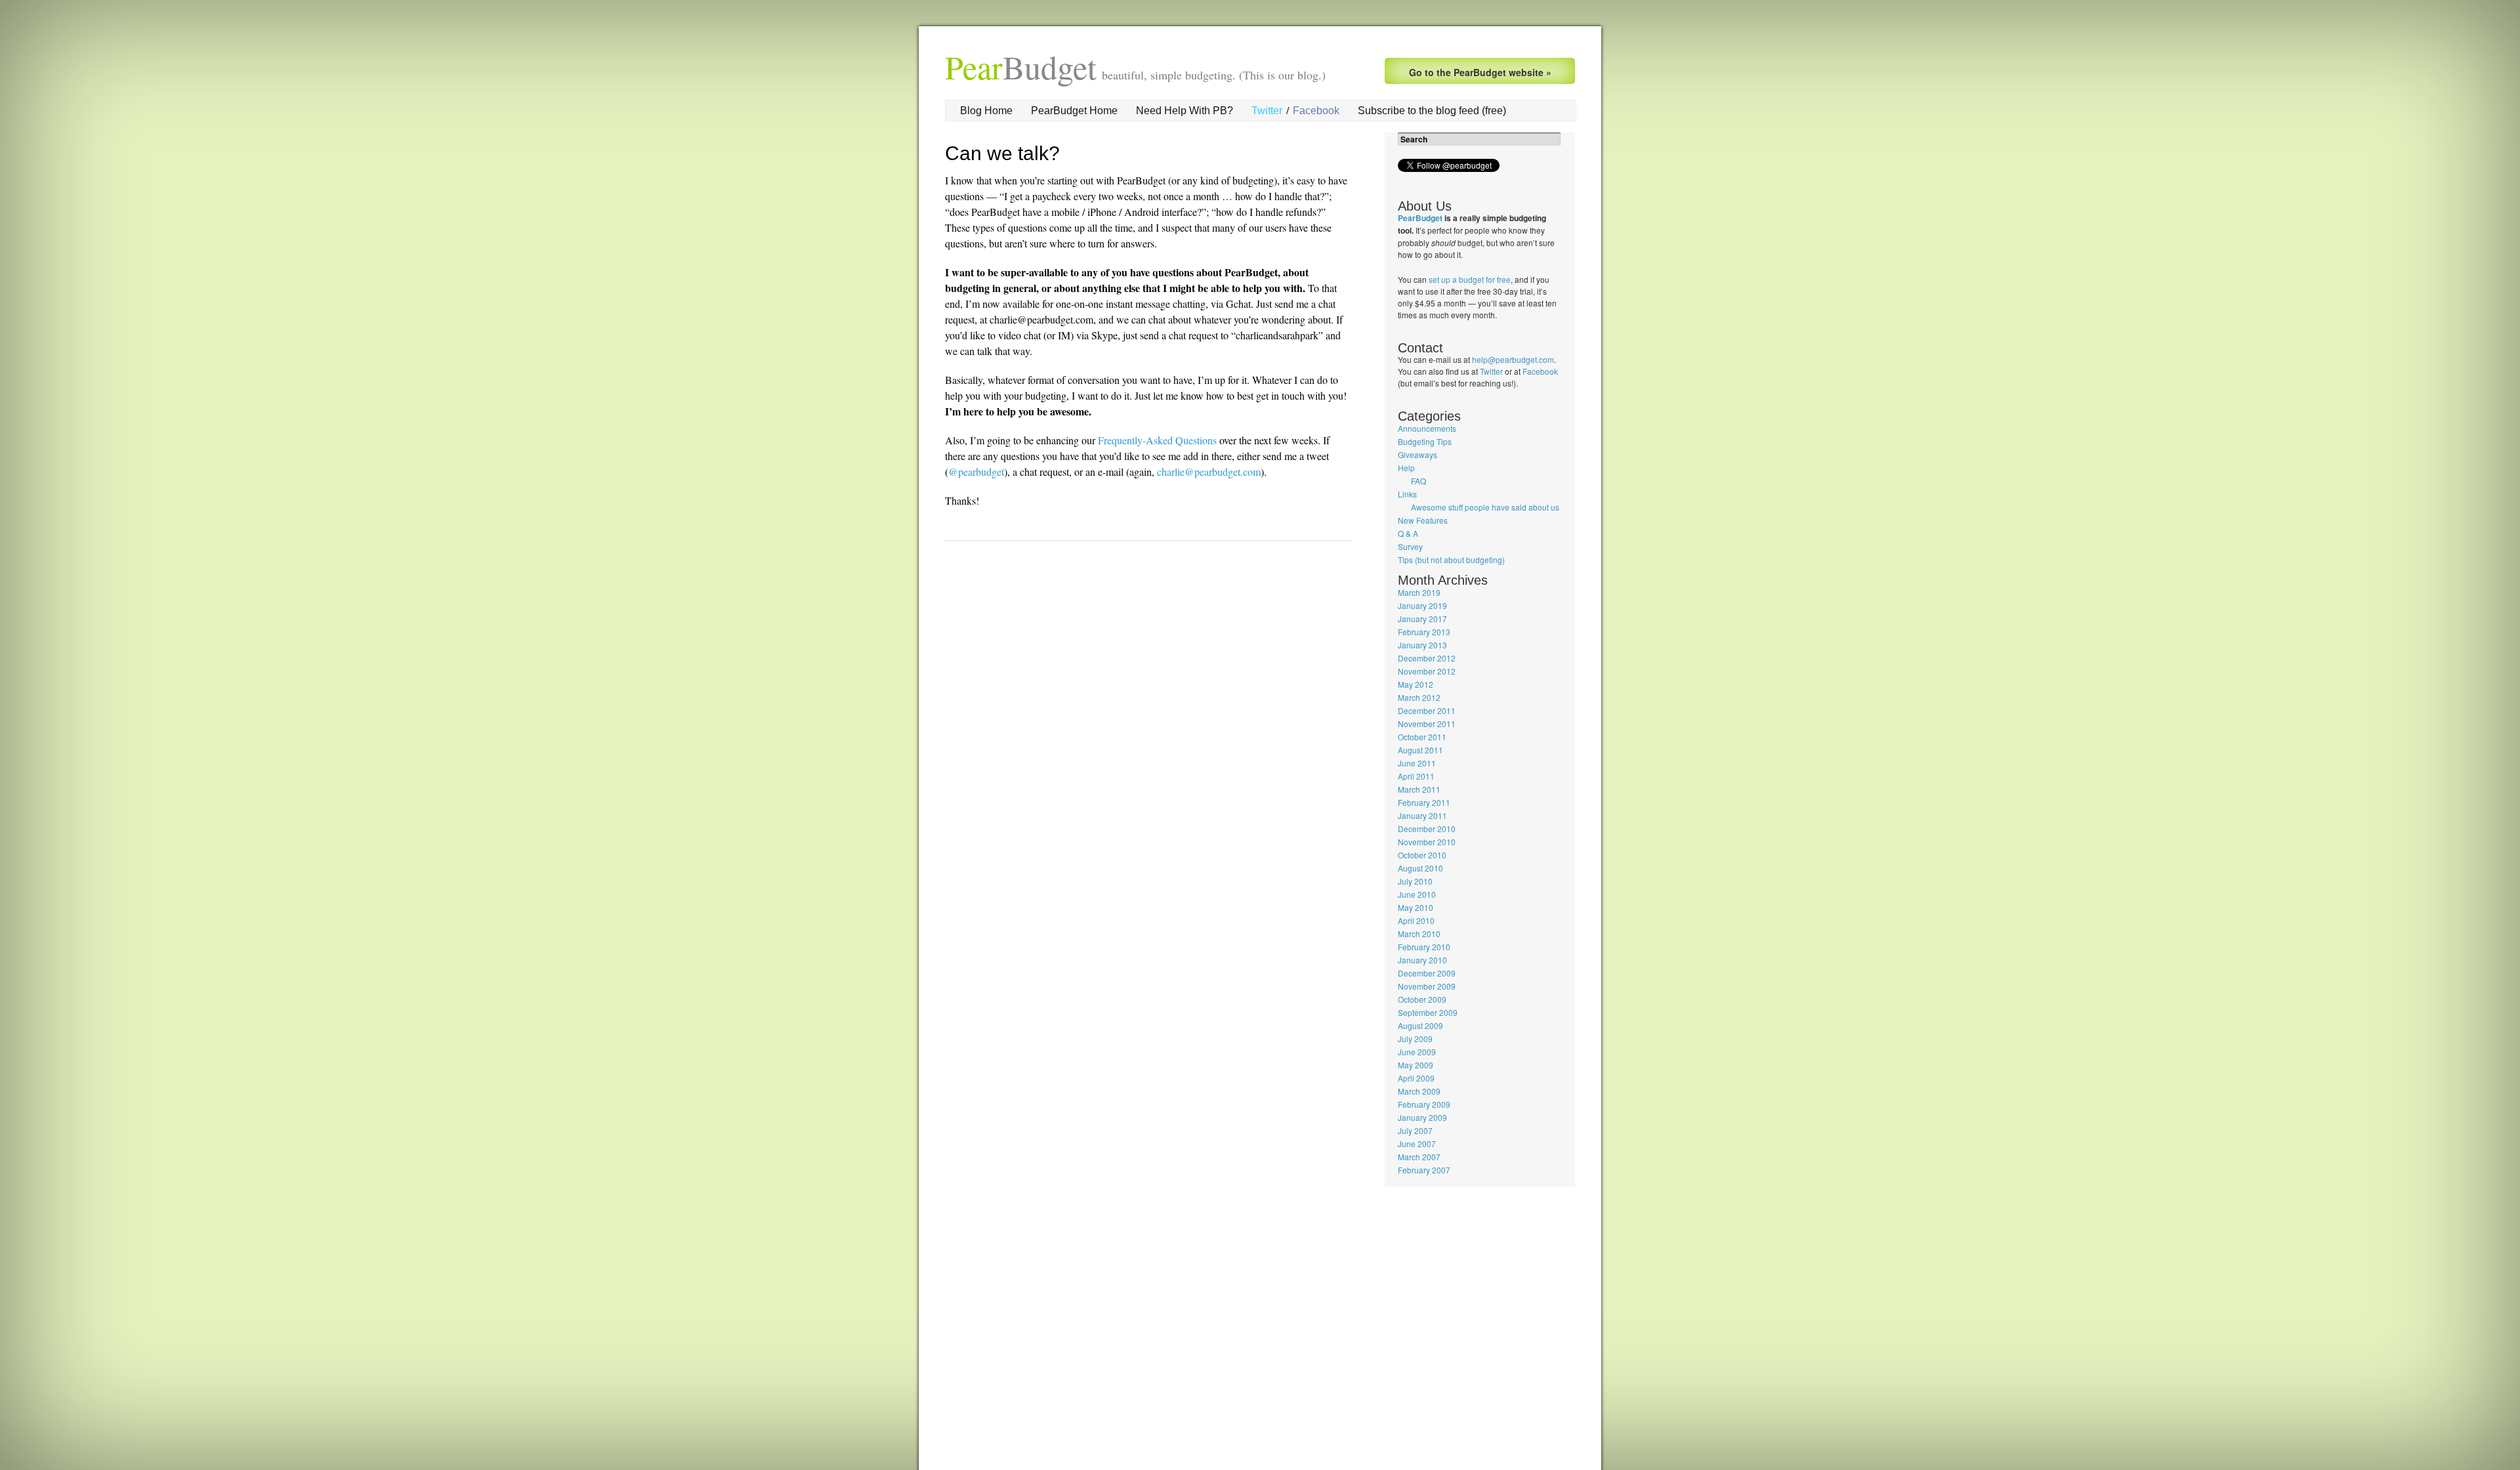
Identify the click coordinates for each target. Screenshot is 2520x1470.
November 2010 (1427, 842)
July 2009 (1415, 1039)
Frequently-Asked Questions (1157, 440)
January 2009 (1422, 1117)
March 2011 (1419, 789)
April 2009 (1416, 1078)
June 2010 (1417, 894)
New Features (1423, 520)
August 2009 (1420, 1025)
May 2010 (1416, 907)
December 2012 (1427, 658)
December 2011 (1427, 710)
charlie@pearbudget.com (1209, 472)
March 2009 (1419, 1091)
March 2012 (1419, 697)
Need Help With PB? (1185, 111)
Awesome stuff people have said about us (1485, 507)
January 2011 (1422, 815)
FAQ (1418, 481)
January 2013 (1422, 645)
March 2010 (1419, 934)
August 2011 (1420, 750)
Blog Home (986, 111)
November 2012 (1427, 671)
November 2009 (1427, 986)
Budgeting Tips (1425, 441)
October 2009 (1422, 999)
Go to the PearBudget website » (1480, 72)
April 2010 (1416, 920)
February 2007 (1424, 1170)
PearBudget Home (1074, 111)
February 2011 (1424, 802)
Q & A (1408, 533)
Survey (1410, 546)
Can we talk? (1002, 153)
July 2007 (1415, 1130)
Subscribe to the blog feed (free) (1432, 111)
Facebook (1316, 111)
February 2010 (1424, 947)
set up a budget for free (1470, 279)
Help (1406, 468)
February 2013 (1424, 632)
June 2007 (1417, 1144)
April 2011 (1416, 776)
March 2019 (1419, 592)
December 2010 (1427, 829)
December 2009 (1427, 973)
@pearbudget (976, 472)
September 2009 (1428, 1012)
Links (1407, 494)
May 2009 (1416, 1065)
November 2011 (1427, 724)
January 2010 (1422, 960)
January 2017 (1422, 619)
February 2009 (1424, 1104)
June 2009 (1417, 1052)
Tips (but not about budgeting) (1451, 559)
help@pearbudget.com (1513, 359)
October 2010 (1422, 855)
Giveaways (1417, 454)
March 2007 (1419, 1157)
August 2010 (1420, 868)
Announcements (1427, 428)
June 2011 (1417, 763)
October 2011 (1422, 737)
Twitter (1267, 111)
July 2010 (1415, 881)
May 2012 (1416, 684)
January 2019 (1422, 605)
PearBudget (1420, 218)
